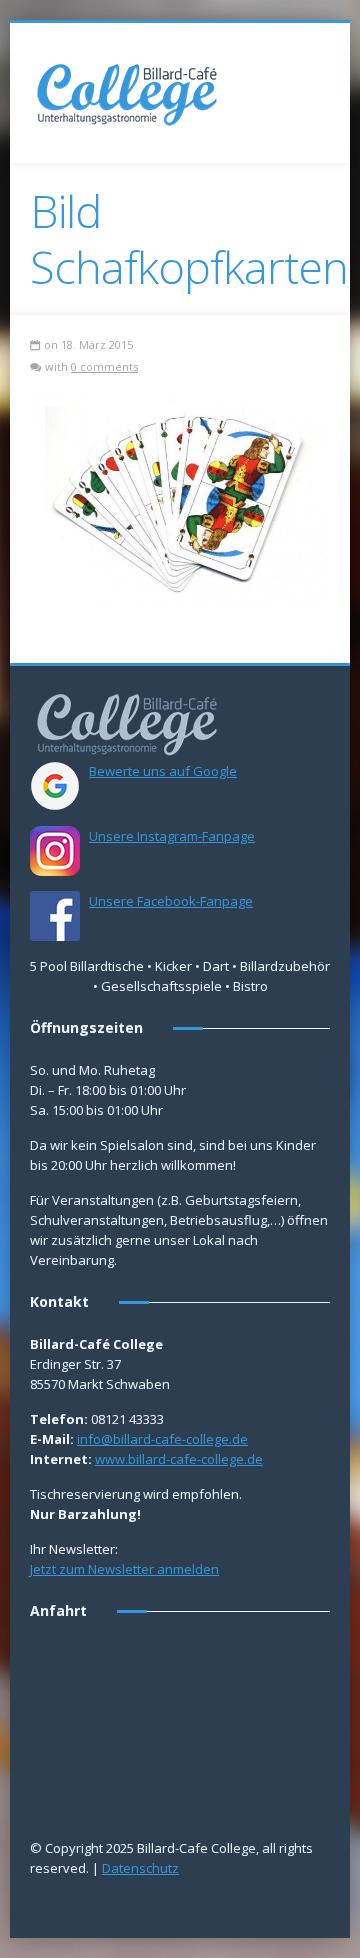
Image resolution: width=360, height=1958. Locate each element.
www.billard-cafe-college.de (179, 1459)
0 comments (104, 366)
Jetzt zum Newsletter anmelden (124, 1569)
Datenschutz (140, 1868)
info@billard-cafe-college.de (162, 1439)
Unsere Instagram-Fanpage (172, 836)
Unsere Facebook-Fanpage (171, 901)
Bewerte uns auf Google (163, 771)
